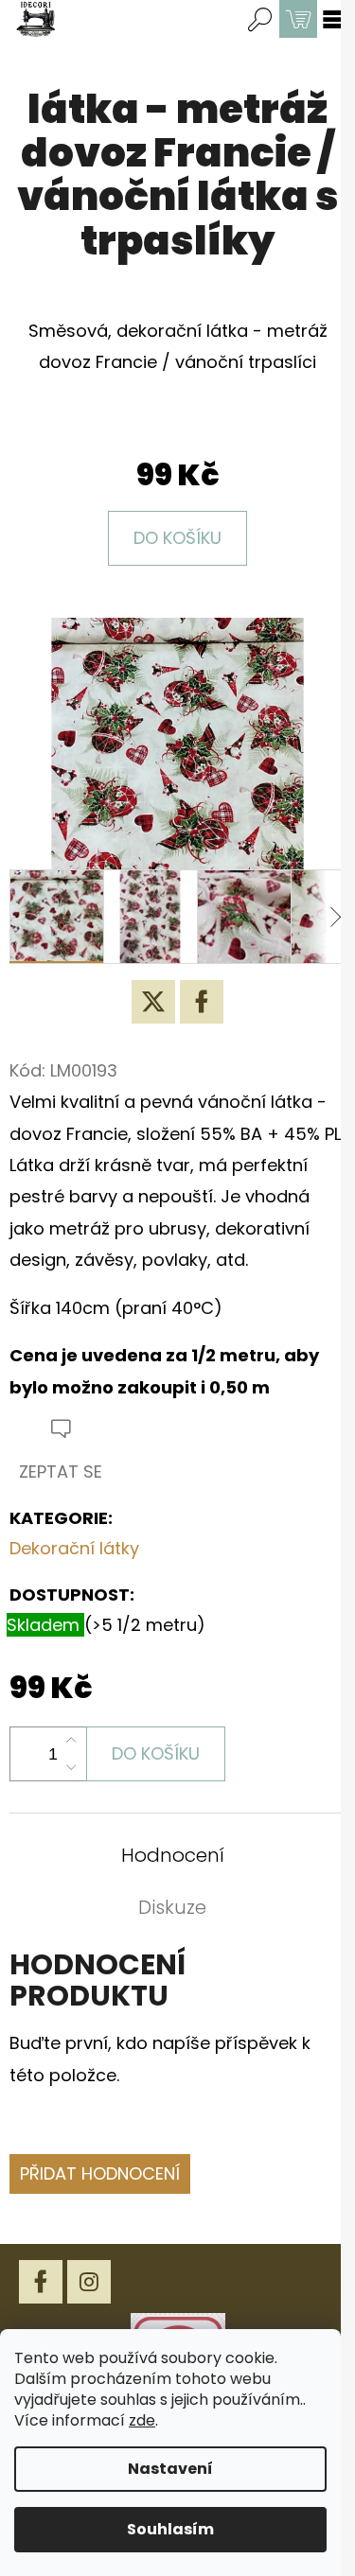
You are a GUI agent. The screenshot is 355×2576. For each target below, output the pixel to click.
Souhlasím (170, 2529)
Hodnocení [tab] (173, 1855)
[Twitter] (153, 1002)
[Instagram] (89, 2282)
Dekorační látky (74, 1548)
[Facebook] (202, 1002)
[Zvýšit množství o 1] (71, 1741)
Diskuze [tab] (172, 1907)
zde (142, 2420)
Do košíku (177, 538)
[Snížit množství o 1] (71, 1767)
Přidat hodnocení (100, 2173)
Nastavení (170, 2469)
